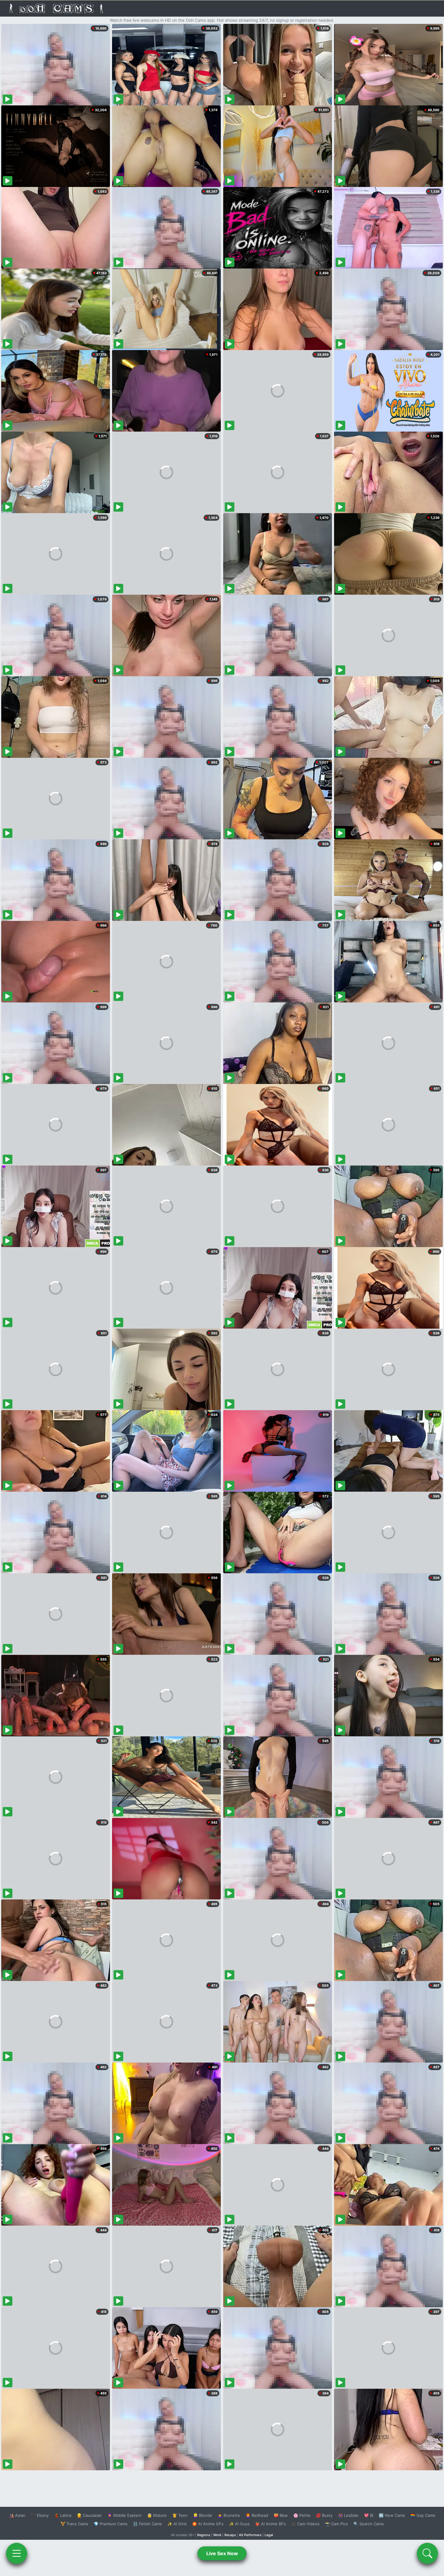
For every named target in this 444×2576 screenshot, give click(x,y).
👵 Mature (157, 2515)
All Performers (250, 2535)
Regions (204, 2535)
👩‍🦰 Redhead (257, 2515)
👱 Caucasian (89, 2515)
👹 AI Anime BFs (270, 2524)
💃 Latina (63, 2515)
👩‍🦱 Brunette (229, 2515)
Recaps (230, 2535)
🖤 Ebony (40, 2515)
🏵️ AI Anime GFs (208, 2524)
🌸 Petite (302, 2515)
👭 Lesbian (348, 2515)
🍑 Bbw (281, 2515)
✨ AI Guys (239, 2524)
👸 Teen (180, 2515)
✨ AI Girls (177, 2524)
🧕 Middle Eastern (124, 2515)
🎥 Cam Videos (305, 2524)
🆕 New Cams (392, 2515)
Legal (269, 2535)
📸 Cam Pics (336, 2524)
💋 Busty (324, 2515)
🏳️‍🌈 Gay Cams (423, 2515)
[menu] (17, 2553)
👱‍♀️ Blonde (203, 2515)
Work (217, 2535)
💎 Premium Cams (111, 2524)
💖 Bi (369, 2515)
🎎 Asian (17, 2515)
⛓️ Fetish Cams (147, 2524)
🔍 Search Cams (369, 2524)
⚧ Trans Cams (74, 2524)
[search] (427, 2553)
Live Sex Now (222, 2553)
